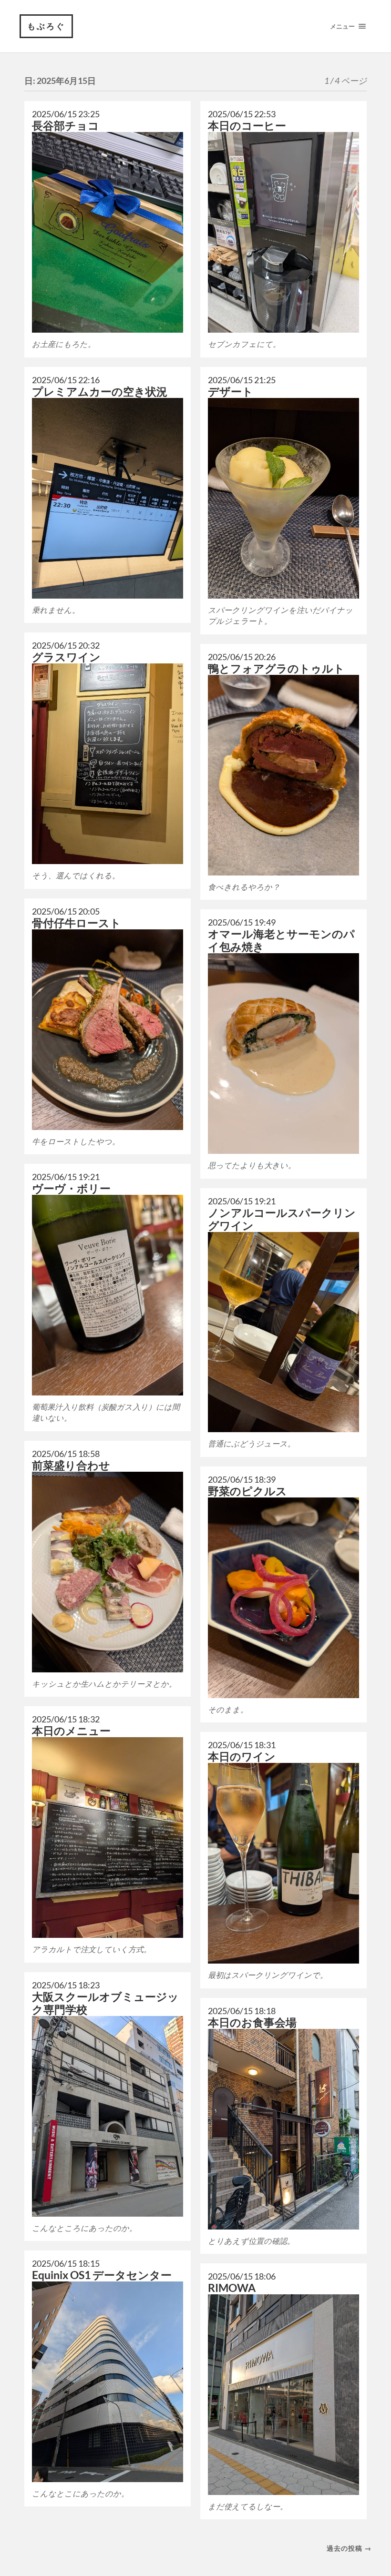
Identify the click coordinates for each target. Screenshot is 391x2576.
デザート (231, 392)
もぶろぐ (46, 26)
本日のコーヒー (247, 126)
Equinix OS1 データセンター (102, 2275)
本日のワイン (242, 1756)
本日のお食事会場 (252, 2022)
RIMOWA (232, 2288)
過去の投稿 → (349, 2548)
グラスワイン (66, 657)
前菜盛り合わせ (71, 1465)
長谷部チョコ (66, 126)
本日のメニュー (71, 1731)
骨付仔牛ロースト (77, 923)
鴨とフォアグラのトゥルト (276, 668)
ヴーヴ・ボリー (71, 1188)
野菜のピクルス (247, 1491)
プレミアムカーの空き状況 (100, 392)
